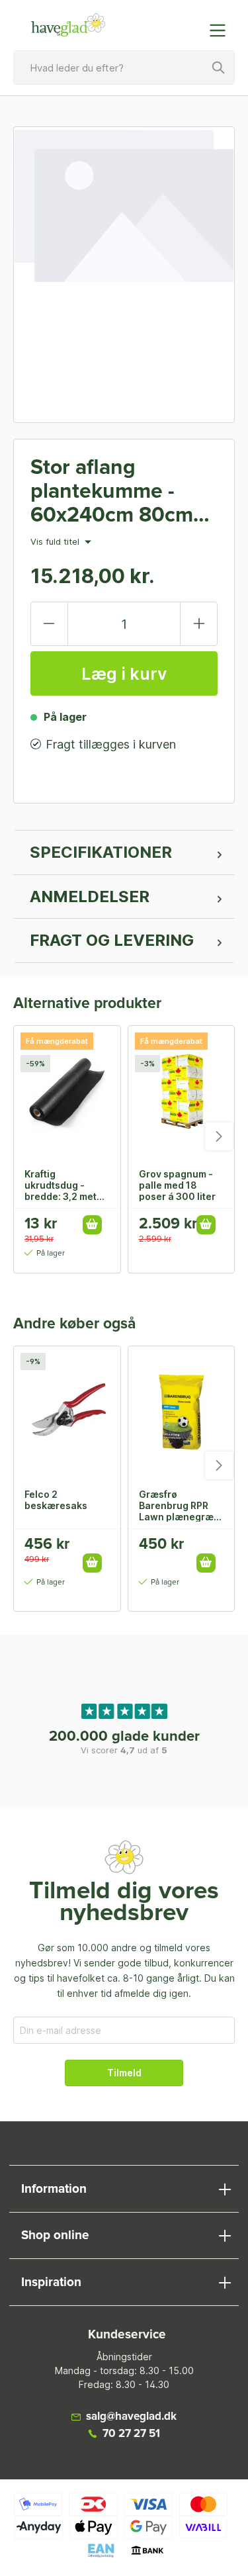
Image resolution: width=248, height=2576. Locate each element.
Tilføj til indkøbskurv (92, 1225)
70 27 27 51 (131, 2434)
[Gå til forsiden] (69, 25)
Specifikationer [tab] (101, 852)
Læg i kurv (124, 674)
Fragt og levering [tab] (112, 940)
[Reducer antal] (49, 624)
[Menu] (222, 30)
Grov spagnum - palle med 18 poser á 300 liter (177, 1185)
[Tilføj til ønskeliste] (97, 1549)
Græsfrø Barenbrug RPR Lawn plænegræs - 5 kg (179, 1505)
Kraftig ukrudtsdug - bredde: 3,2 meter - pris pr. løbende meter (65, 1185)
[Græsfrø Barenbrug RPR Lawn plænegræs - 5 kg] (182, 1412)
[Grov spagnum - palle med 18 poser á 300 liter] (182, 1092)
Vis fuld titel (56, 542)
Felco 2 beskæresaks (56, 1500)
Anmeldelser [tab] (90, 897)
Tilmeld (124, 2073)
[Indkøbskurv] (190, 24)
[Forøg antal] (199, 624)
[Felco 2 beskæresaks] (67, 1412)
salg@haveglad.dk (131, 2417)
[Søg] (219, 68)
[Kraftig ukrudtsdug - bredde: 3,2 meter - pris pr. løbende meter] (67, 1092)
